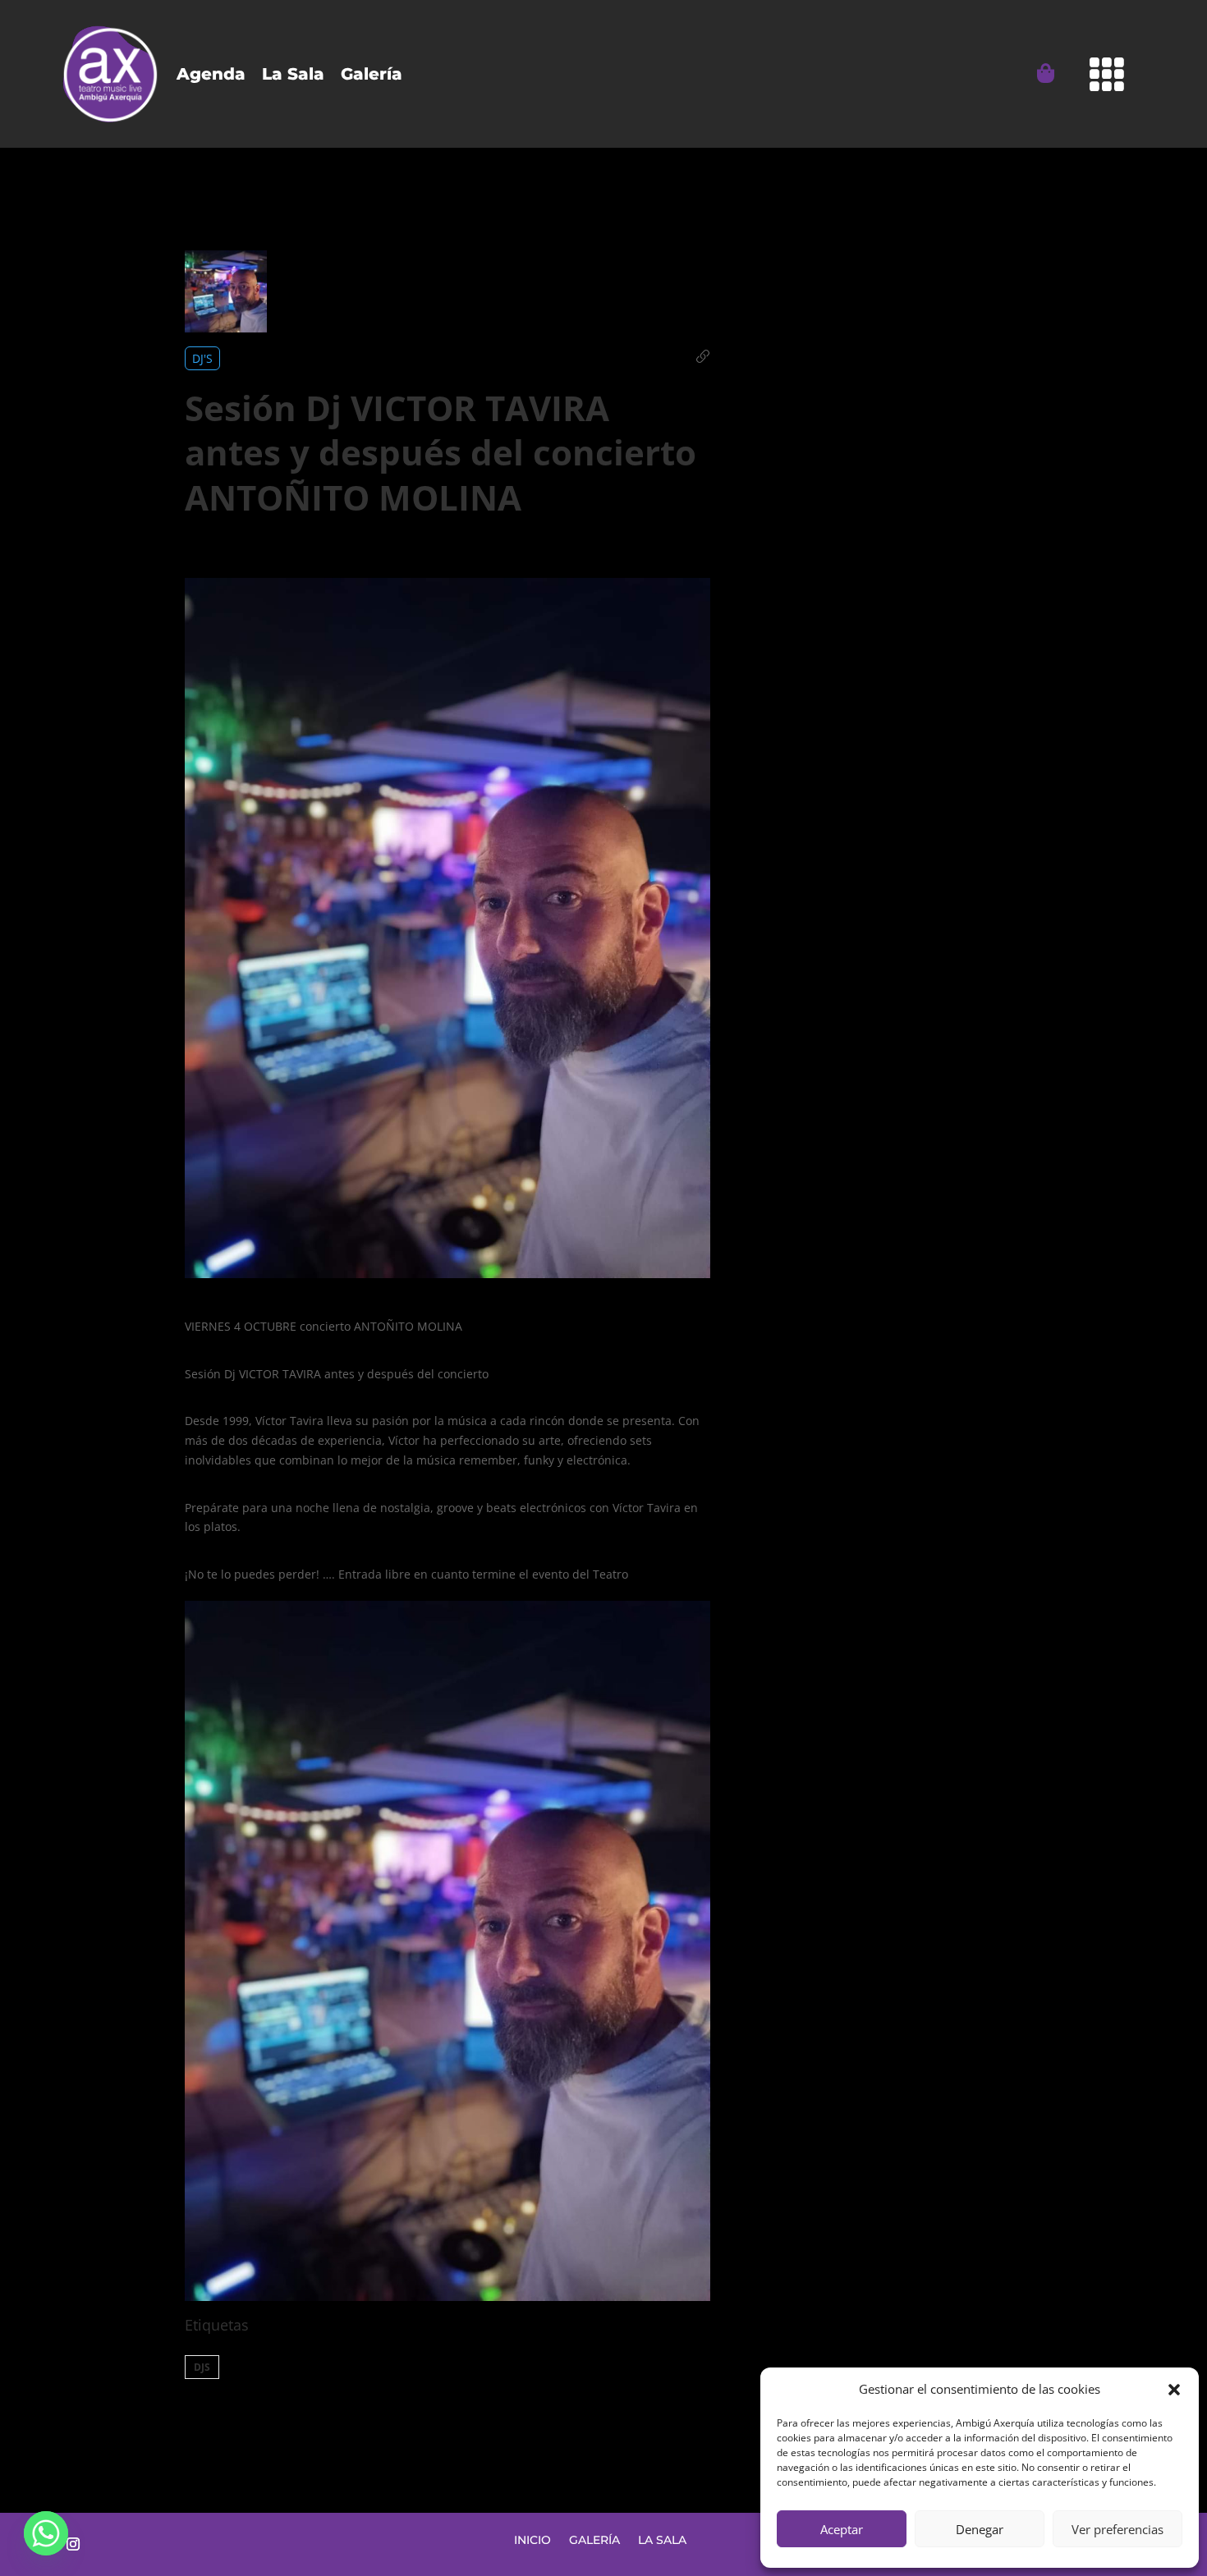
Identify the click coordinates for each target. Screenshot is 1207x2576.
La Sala (293, 74)
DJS (202, 2367)
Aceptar (842, 2529)
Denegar (980, 2529)
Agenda (211, 74)
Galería (372, 74)
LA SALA (662, 2539)
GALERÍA (594, 2539)
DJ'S (202, 358)
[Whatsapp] (46, 2533)
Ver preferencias (1118, 2529)
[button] (1174, 2390)
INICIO (532, 2539)
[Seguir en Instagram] (73, 2544)
